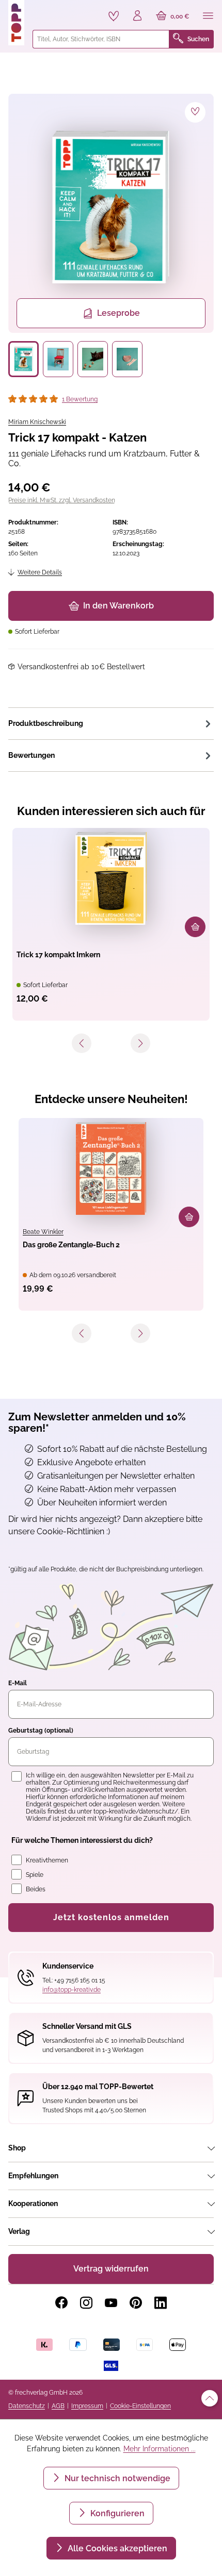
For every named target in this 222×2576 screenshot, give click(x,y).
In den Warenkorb (118, 606)
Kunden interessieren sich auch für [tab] (111, 811)
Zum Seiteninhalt (43, 11)
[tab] (111, 723)
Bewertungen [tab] (31, 755)
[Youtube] (111, 2303)
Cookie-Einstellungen (140, 2406)
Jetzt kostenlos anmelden (111, 1917)
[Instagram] (86, 2303)
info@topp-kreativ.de (72, 1990)
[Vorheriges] (82, 1043)
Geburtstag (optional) (41, 1731)
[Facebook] (61, 2303)
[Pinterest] (136, 2303)
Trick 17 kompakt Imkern (58, 955)
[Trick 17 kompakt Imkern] (111, 878)
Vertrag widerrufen (111, 2269)
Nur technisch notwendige (116, 2478)
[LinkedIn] (161, 2303)
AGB (58, 2406)
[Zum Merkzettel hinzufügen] (195, 112)
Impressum (87, 2406)
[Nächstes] (140, 1043)
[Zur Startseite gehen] (16, 23)
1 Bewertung (80, 399)
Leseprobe (118, 313)
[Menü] (208, 16)
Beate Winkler (43, 1232)
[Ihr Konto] (137, 16)
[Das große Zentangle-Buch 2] (111, 1168)
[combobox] (101, 39)
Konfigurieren (116, 2513)
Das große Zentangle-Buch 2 (71, 1245)
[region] (111, 235)
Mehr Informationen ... (160, 2449)
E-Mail (18, 1683)
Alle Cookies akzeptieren (116, 2548)
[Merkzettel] (114, 16)
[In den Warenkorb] (195, 927)
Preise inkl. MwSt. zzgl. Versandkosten (62, 500)
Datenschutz (27, 2406)
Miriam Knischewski (37, 422)
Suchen (198, 39)
